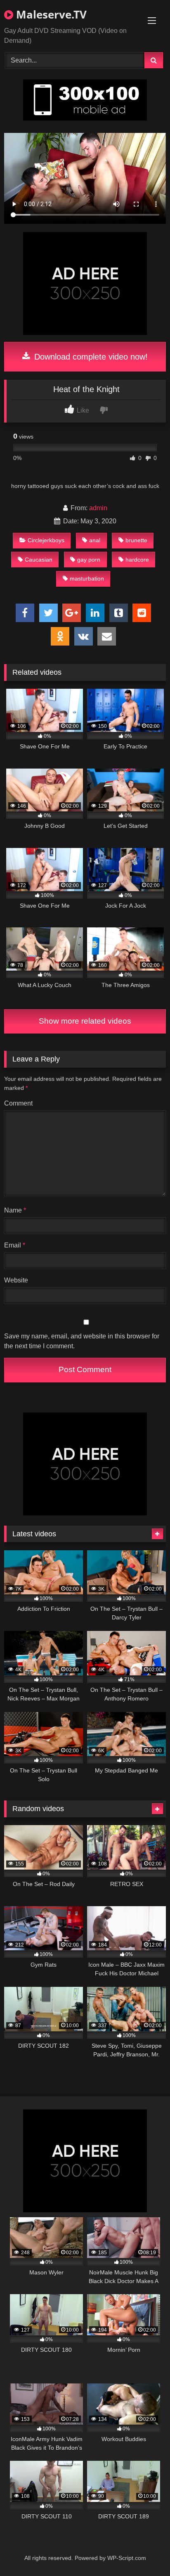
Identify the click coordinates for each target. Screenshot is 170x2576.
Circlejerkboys (46, 540)
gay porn (89, 560)
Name (15, 1210)
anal (95, 540)
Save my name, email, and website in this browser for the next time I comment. (82, 1341)
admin (98, 508)
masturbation (87, 578)
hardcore (137, 560)
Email (15, 1245)
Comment (18, 1103)
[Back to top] (144, 2552)
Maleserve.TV (50, 14)
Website (16, 1280)
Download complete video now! (90, 357)
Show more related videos (85, 1021)
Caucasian (39, 560)
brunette (136, 540)
